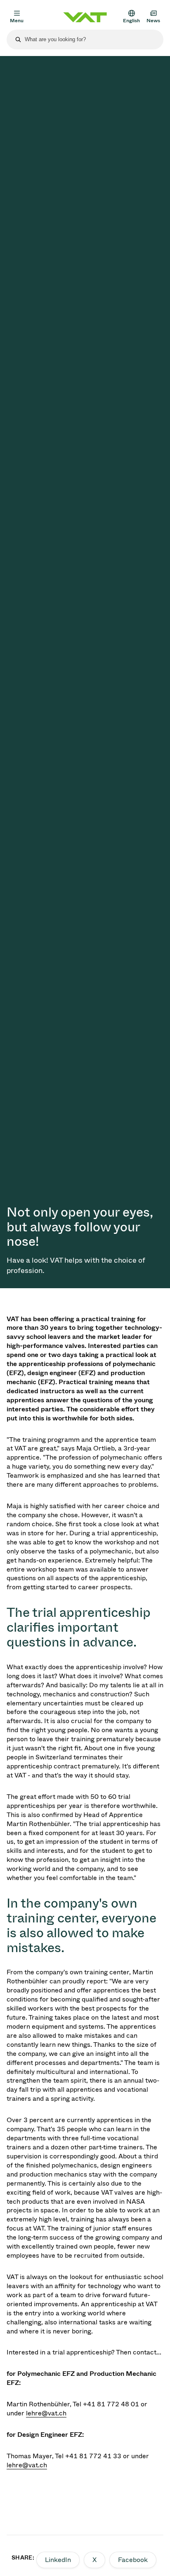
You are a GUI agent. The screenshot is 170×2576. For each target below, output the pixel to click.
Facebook (133, 2560)
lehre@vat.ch (46, 2413)
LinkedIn (58, 2560)
